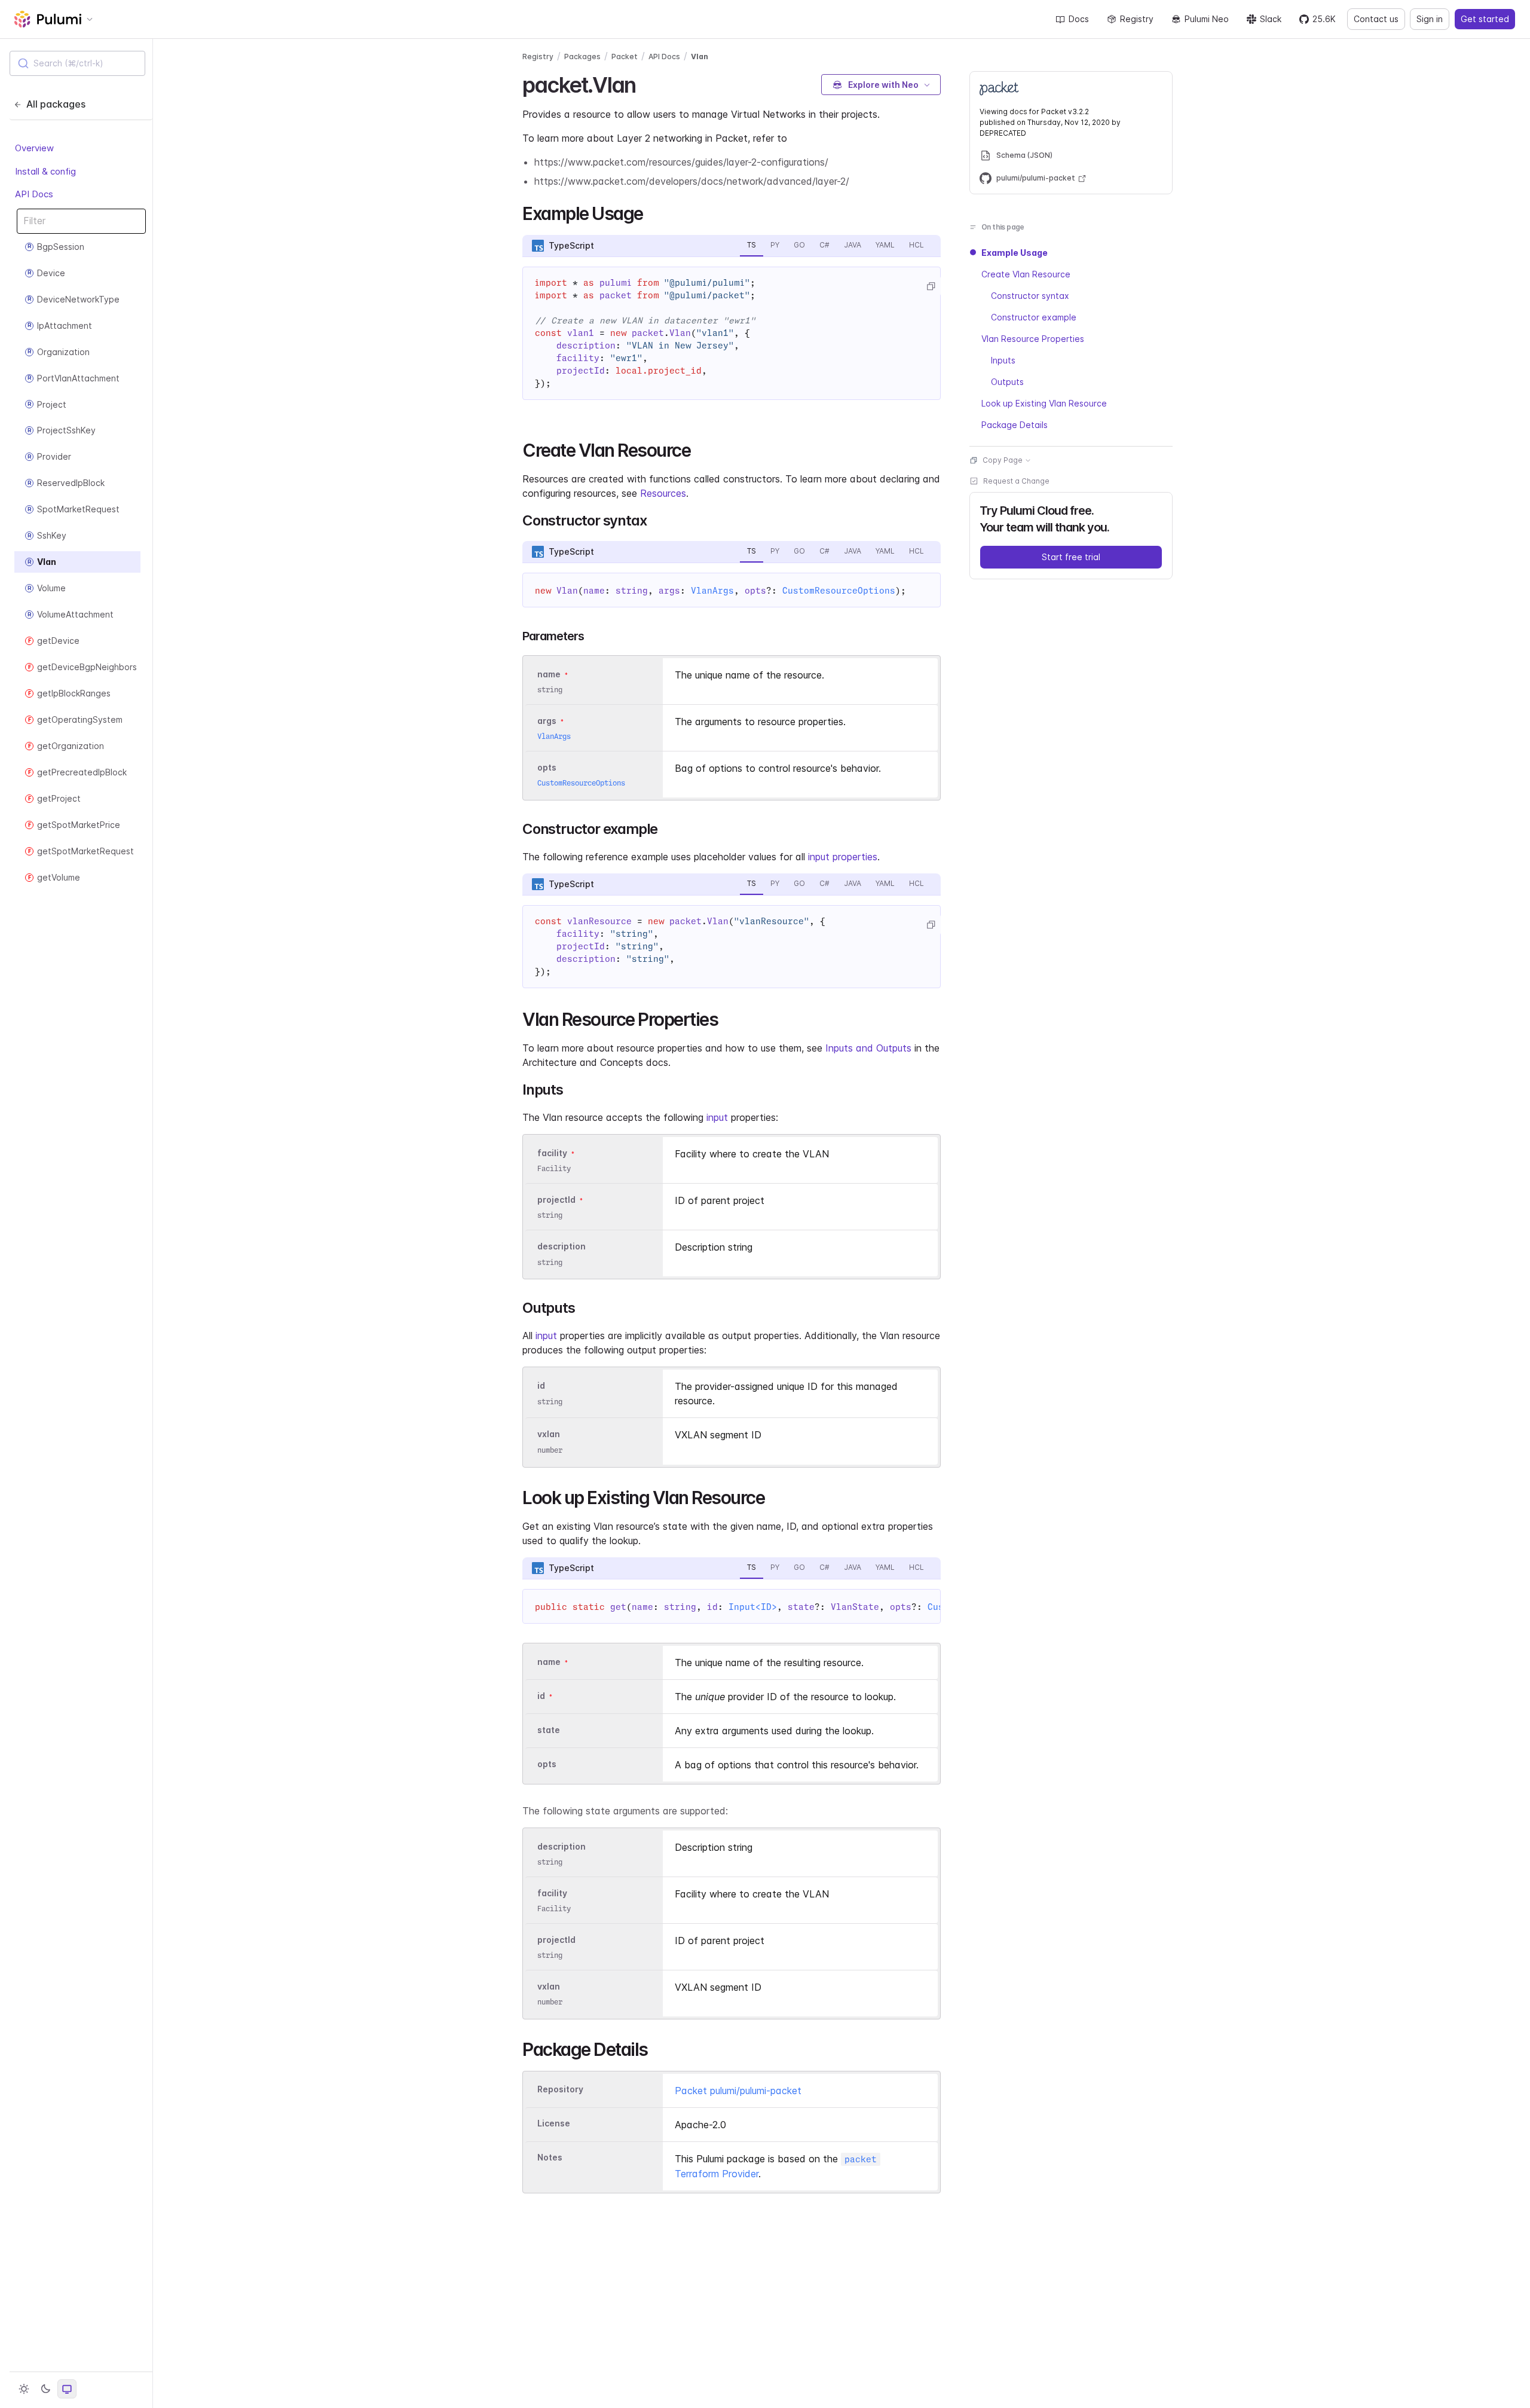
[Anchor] (646, 83)
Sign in (1430, 19)
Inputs (1003, 360)
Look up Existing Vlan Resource (1044, 403)
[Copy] (931, 286)
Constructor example (1034, 317)
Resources (663, 493)
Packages (582, 56)
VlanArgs (712, 591)
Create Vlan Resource (1026, 274)
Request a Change (1016, 481)
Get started (1485, 19)
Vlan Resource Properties (1033, 339)
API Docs (34, 194)
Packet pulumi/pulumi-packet (738, 2091)
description (561, 1247)
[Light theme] (24, 2389)
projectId (556, 1200)
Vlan (700, 56)
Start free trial (1071, 557)
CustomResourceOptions (839, 591)
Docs (1079, 19)
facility (552, 1153)
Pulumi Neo (1207, 19)
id (541, 1386)
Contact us (1376, 19)
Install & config (45, 171)
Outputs (1007, 382)
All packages (56, 104)
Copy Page (1003, 460)
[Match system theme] (67, 2389)
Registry (1137, 19)
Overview (34, 148)
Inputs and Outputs (868, 1048)
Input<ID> (753, 1607)
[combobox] (77, 63)
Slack (1271, 19)
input (717, 1117)
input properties (843, 857)
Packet (625, 56)
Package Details (1015, 425)
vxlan (549, 1434)
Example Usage (1015, 253)
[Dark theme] (45, 2389)
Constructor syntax (1030, 296)
